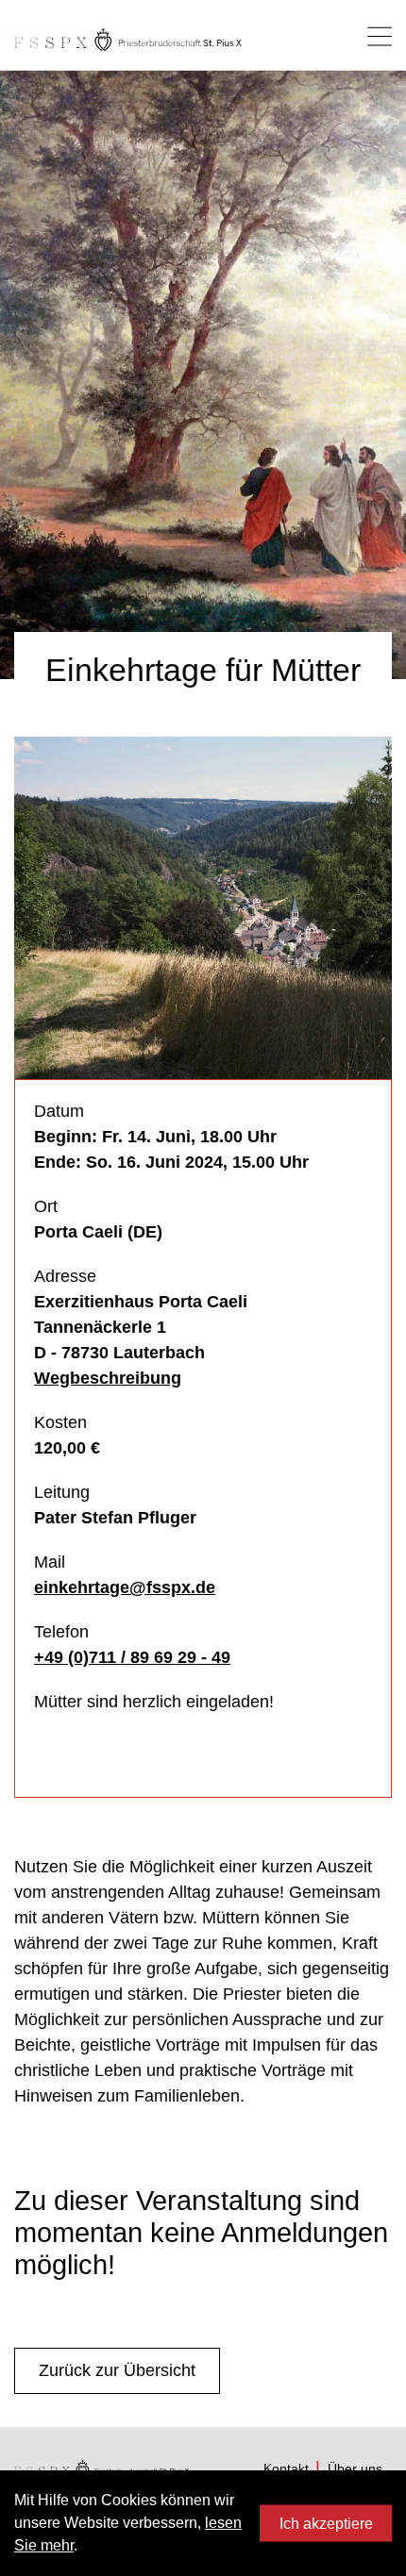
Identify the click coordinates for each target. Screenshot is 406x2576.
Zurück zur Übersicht (117, 2370)
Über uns (355, 2468)
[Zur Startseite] (128, 40)
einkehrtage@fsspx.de (125, 1587)
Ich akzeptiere (326, 2523)
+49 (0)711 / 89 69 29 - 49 (132, 1657)
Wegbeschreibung (108, 1378)
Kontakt (286, 2468)
